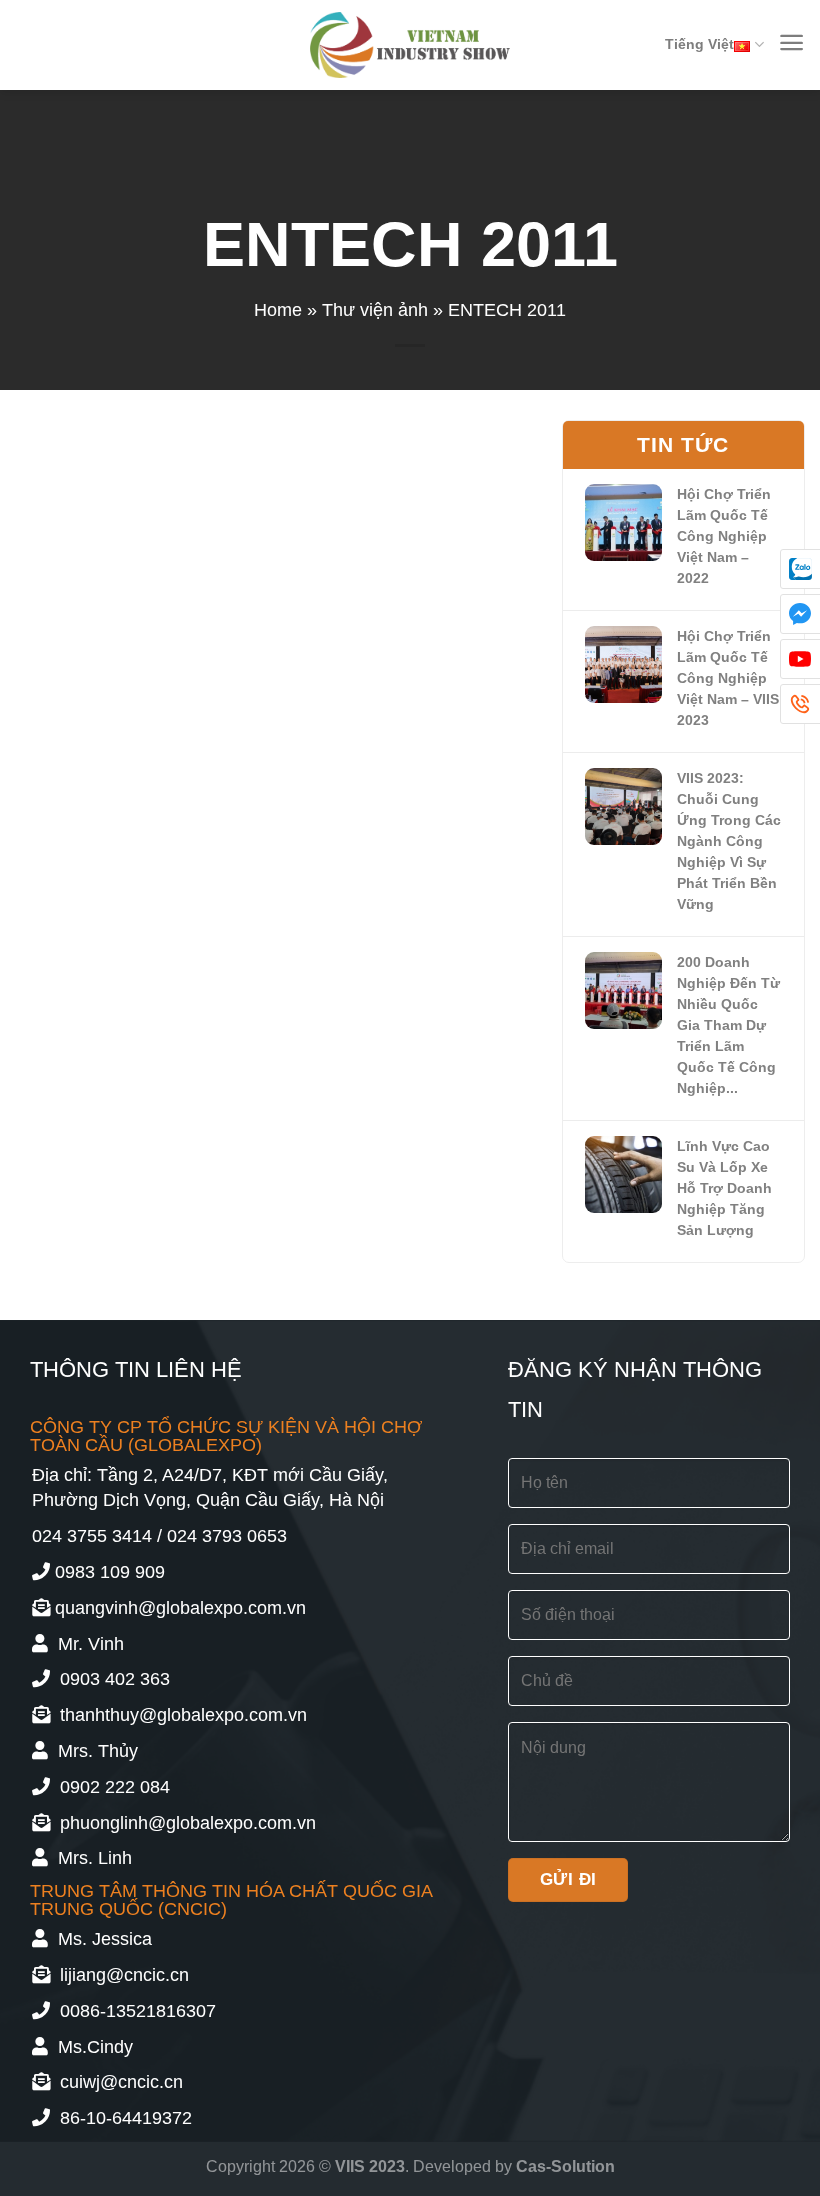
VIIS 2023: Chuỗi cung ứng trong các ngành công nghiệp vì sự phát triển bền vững (729, 841)
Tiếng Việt (699, 44)
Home (278, 310)
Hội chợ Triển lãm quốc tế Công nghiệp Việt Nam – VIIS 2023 (728, 678)
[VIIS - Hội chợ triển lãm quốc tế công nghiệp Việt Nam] (410, 44)
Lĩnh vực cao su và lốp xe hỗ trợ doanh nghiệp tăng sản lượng (724, 1188)
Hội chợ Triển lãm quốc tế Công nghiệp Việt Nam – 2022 (724, 536)
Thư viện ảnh (375, 310)
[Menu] (791, 42)
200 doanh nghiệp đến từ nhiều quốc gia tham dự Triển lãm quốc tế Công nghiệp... (728, 1025)
